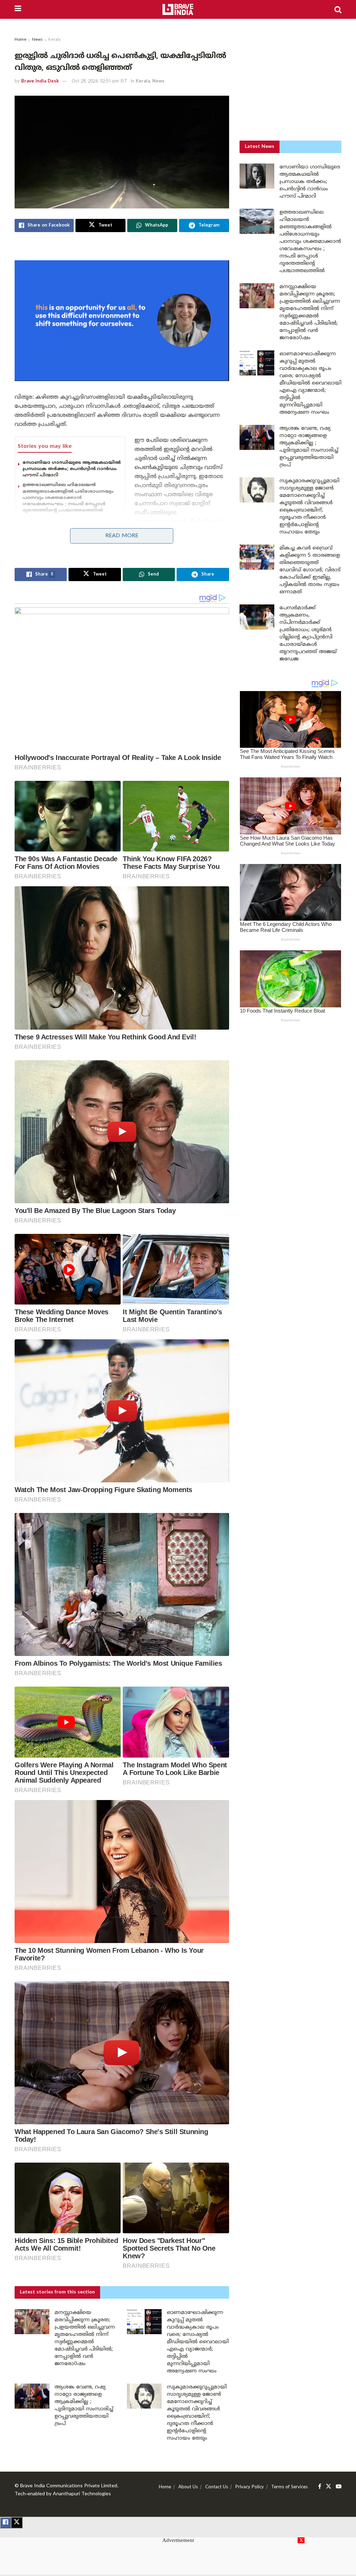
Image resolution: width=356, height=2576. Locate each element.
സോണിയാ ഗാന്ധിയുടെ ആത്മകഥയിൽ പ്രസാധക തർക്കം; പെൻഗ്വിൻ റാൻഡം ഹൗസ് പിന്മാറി (72, 469)
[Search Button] (338, 9)
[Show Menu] (18, 9)
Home (21, 40)
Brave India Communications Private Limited (69, 2486)
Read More (122, 536)
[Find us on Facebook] (320, 2487)
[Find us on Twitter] (329, 2487)
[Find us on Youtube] (339, 2487)
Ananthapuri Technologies (82, 2494)
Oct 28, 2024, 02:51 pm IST (99, 81)
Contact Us (217, 2487)
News (37, 40)
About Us (188, 2487)
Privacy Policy (250, 2487)
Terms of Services (289, 2487)
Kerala (54, 40)
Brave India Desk (40, 81)
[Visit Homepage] (178, 9)
